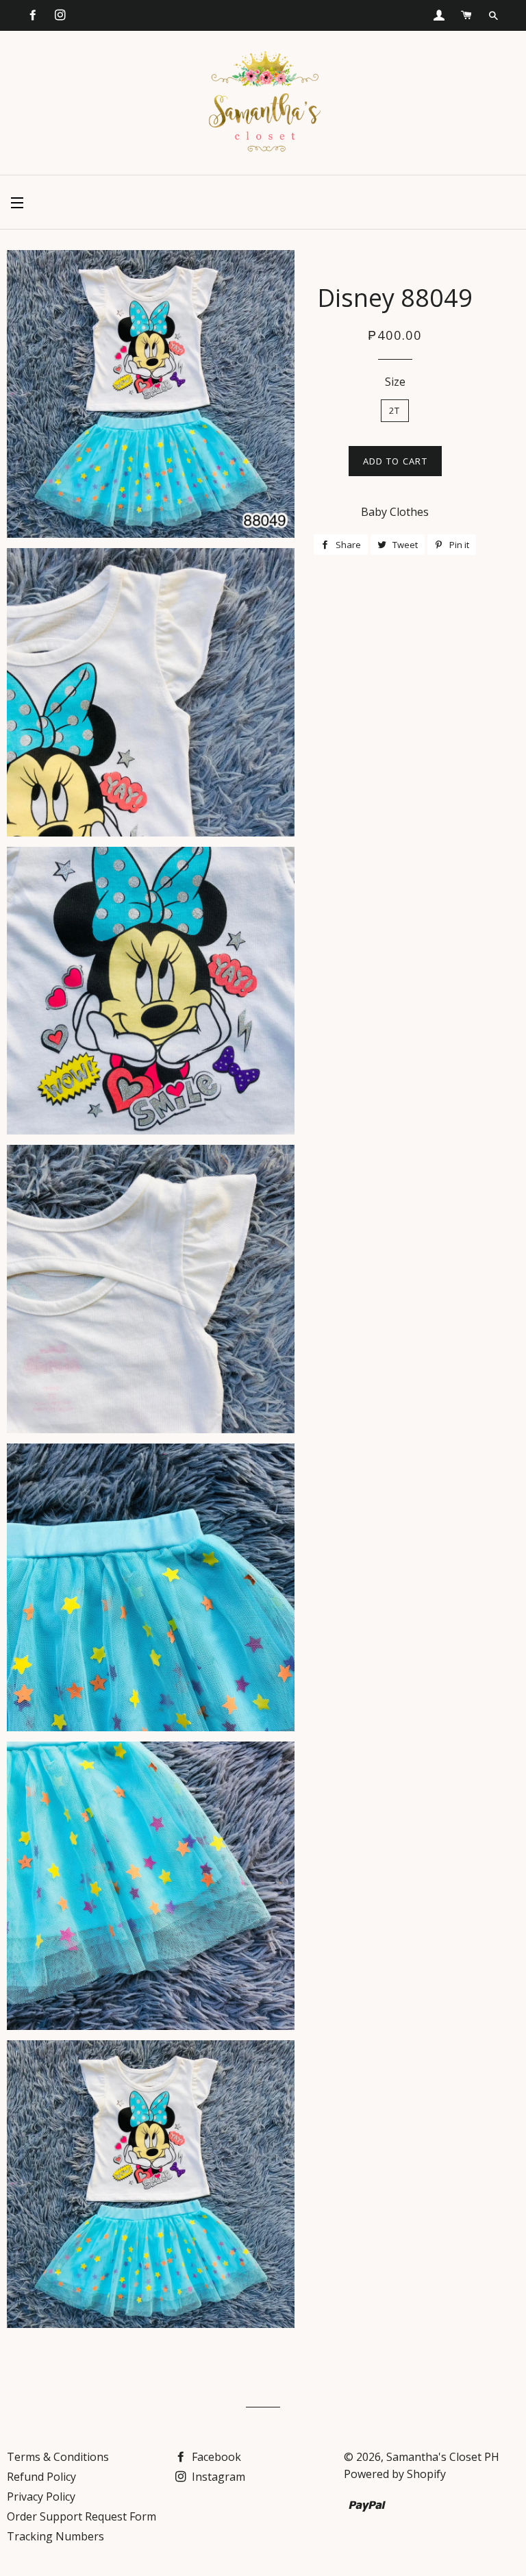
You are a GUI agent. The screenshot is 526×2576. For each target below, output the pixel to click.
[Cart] (466, 15)
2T (395, 410)
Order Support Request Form (82, 2516)
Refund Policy (41, 2477)
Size (395, 382)
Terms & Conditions (58, 2457)
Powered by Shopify (395, 2474)
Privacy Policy (41, 2497)
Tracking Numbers (55, 2536)
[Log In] (439, 15)
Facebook (215, 2457)
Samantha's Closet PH (443, 2457)
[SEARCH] (493, 16)
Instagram (217, 2477)
